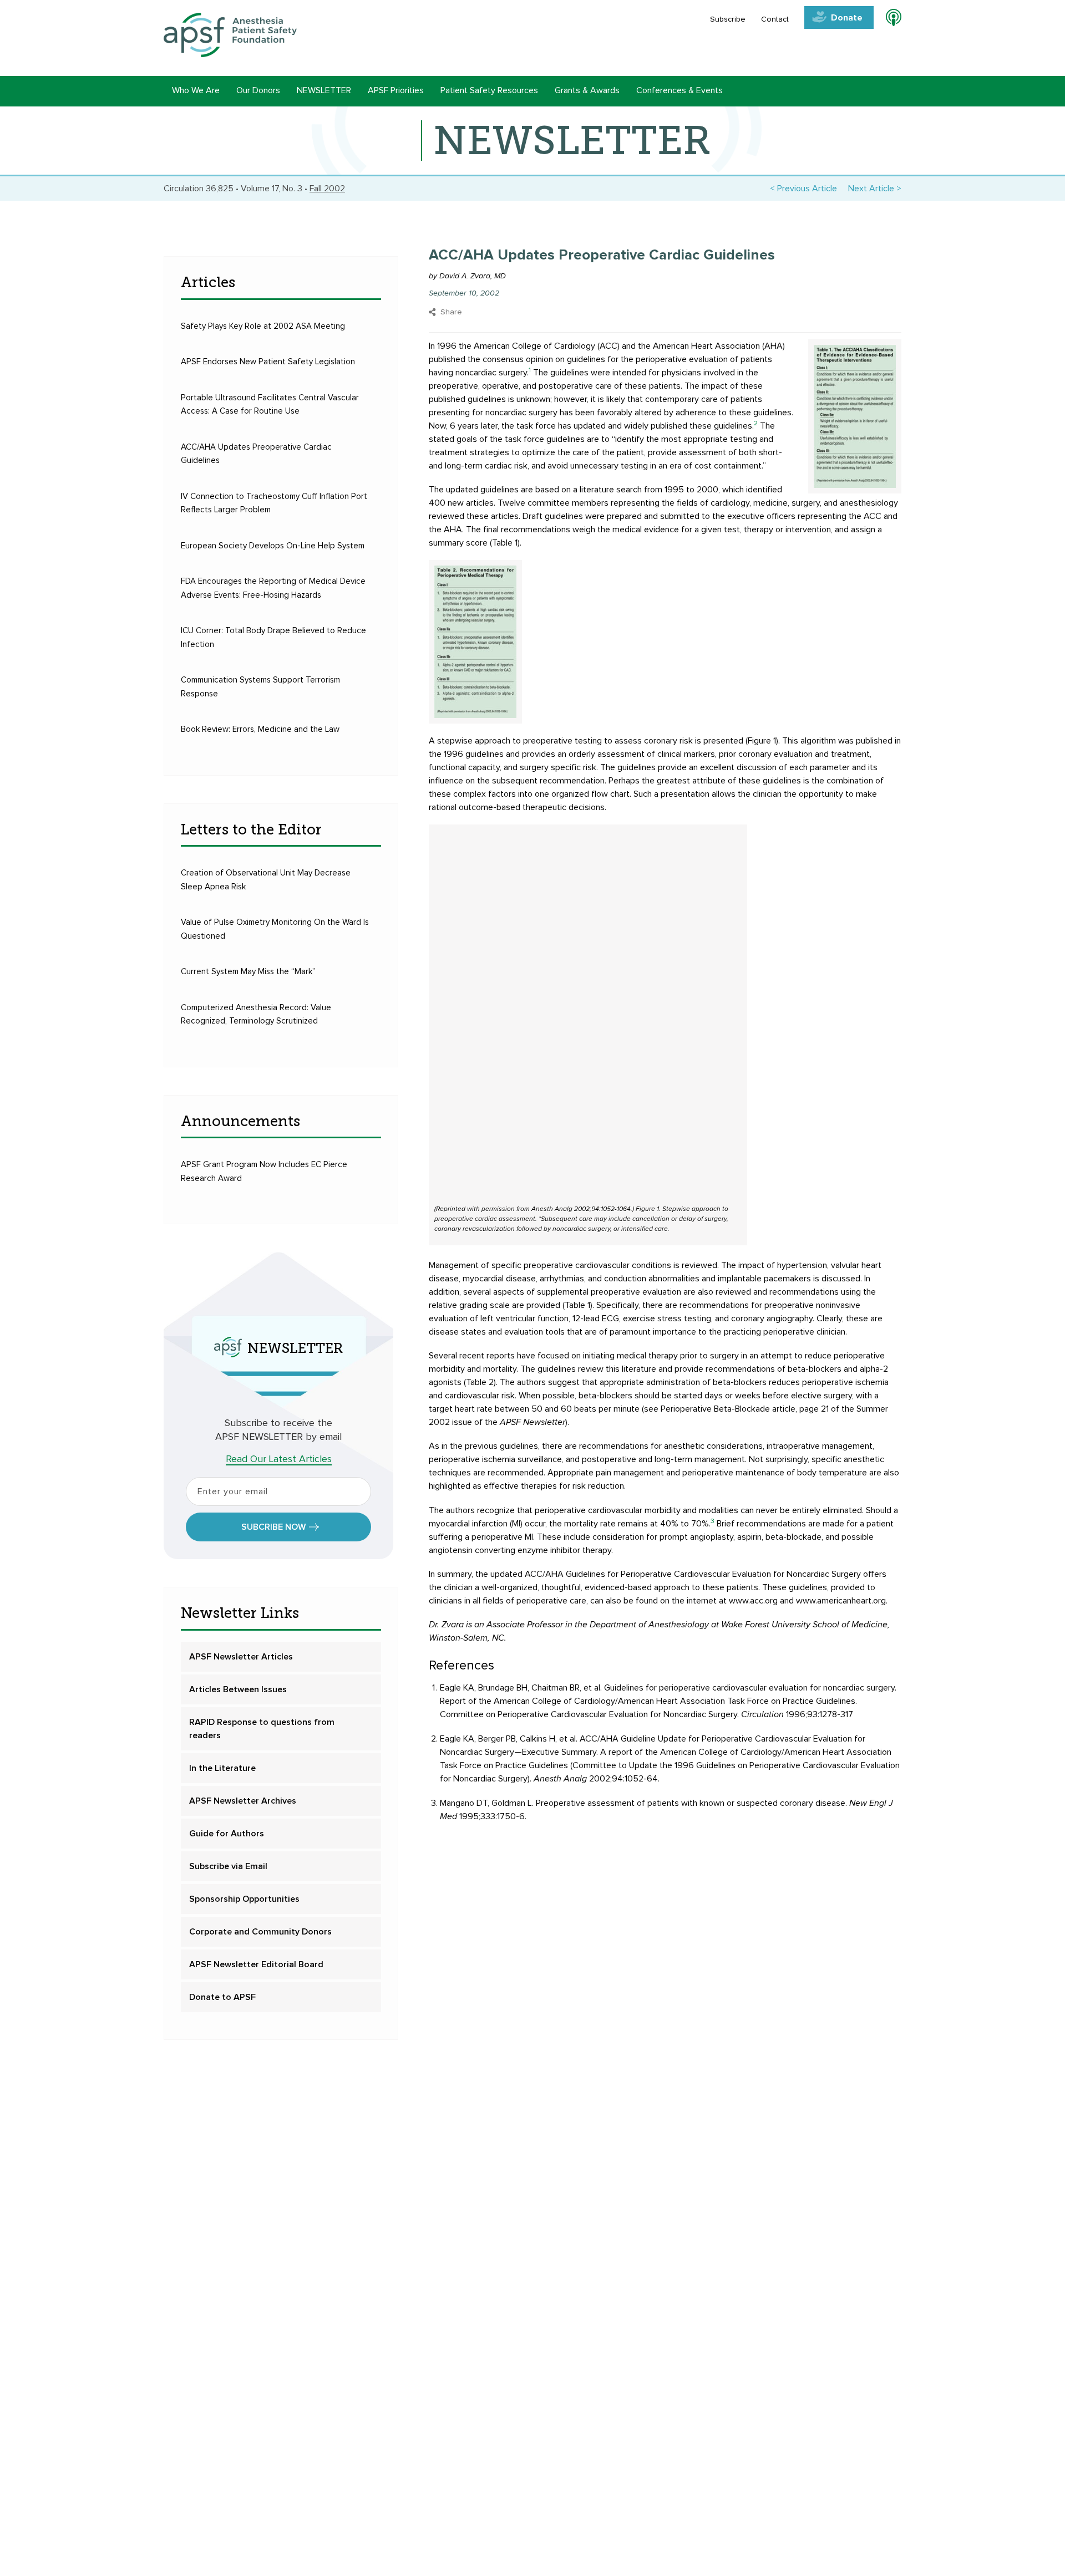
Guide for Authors (227, 1834)
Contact (775, 19)
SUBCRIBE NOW (273, 1527)
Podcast (889, 19)
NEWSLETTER (324, 90)
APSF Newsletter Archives (243, 1801)
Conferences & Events (679, 90)
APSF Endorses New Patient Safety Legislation (268, 362)
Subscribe (728, 19)
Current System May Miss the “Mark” (248, 972)
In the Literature (222, 1768)
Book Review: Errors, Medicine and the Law (260, 729)
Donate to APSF (222, 1997)
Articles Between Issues (238, 1689)
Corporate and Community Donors (260, 1932)
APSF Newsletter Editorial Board (256, 1964)
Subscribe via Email (228, 1866)
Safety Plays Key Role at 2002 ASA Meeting (263, 326)
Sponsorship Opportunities (244, 1899)
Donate (847, 18)
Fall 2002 (327, 189)
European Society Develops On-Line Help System (273, 546)
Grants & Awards (587, 90)
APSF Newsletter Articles (241, 1657)
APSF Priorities (396, 90)
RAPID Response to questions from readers (262, 1729)
